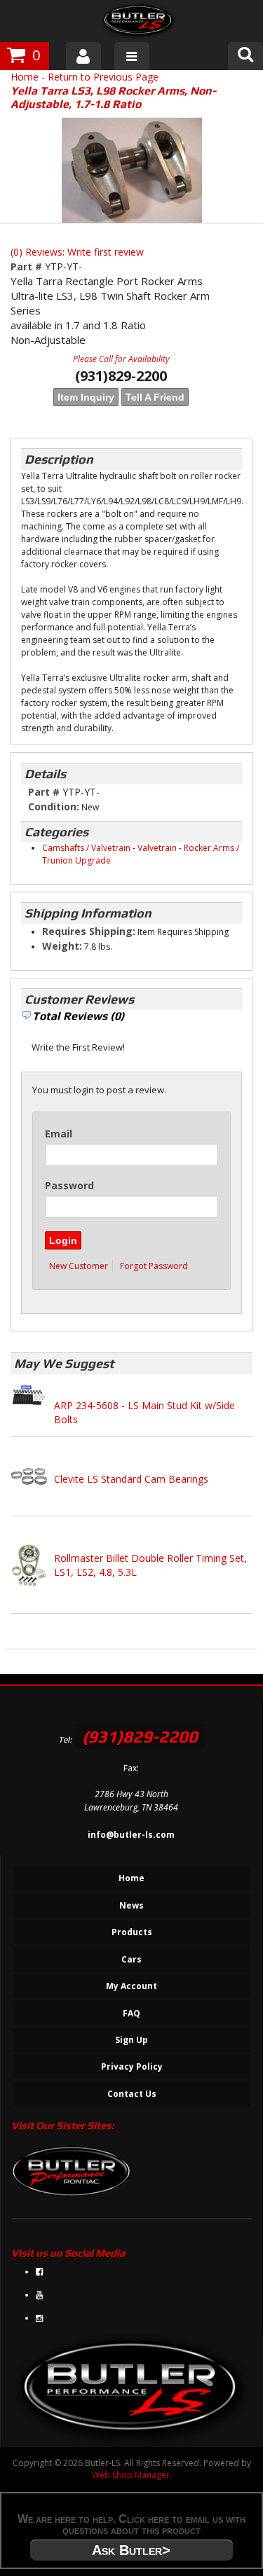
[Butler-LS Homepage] (139, 23)
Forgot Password (154, 1266)
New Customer (79, 1266)
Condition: (54, 806)
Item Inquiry (86, 397)
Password (69, 1185)
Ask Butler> (131, 2550)
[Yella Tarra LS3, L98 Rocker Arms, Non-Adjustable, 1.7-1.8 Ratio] (131, 170)
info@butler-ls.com (131, 1835)
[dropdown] (132, 56)
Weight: (62, 946)
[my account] (83, 56)
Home (25, 77)
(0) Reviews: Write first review (77, 252)
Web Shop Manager (131, 2475)
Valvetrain (157, 848)
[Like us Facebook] (39, 2272)
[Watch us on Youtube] (39, 2295)
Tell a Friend (155, 397)
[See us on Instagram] (39, 2318)
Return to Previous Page (103, 77)
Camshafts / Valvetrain (86, 848)
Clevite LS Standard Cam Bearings (131, 1479)
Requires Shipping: (89, 931)
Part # (28, 266)
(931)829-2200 (140, 1737)
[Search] (245, 56)
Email (59, 1134)
